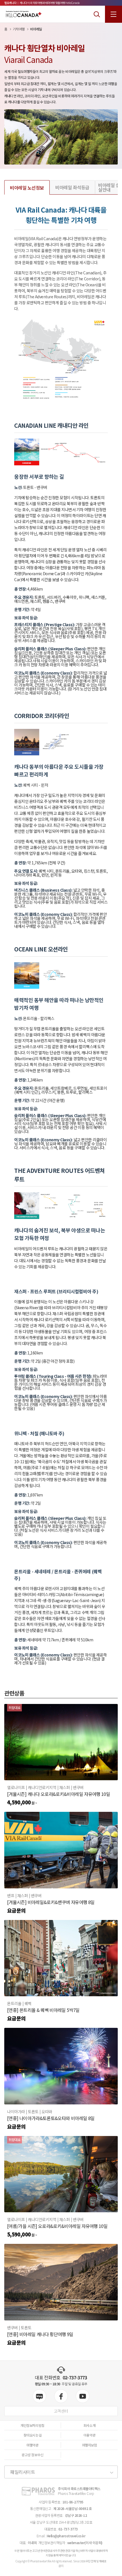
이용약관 (89, 2435)
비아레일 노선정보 (27, 188)
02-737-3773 (75, 2377)
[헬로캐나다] (24, 14)
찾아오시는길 (32, 2435)
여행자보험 (90, 2445)
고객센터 (61, 2411)
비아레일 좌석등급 (72, 187)
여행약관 (32, 2445)
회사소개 (89, 2425)
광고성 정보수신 (32, 2455)
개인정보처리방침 (32, 2425)
